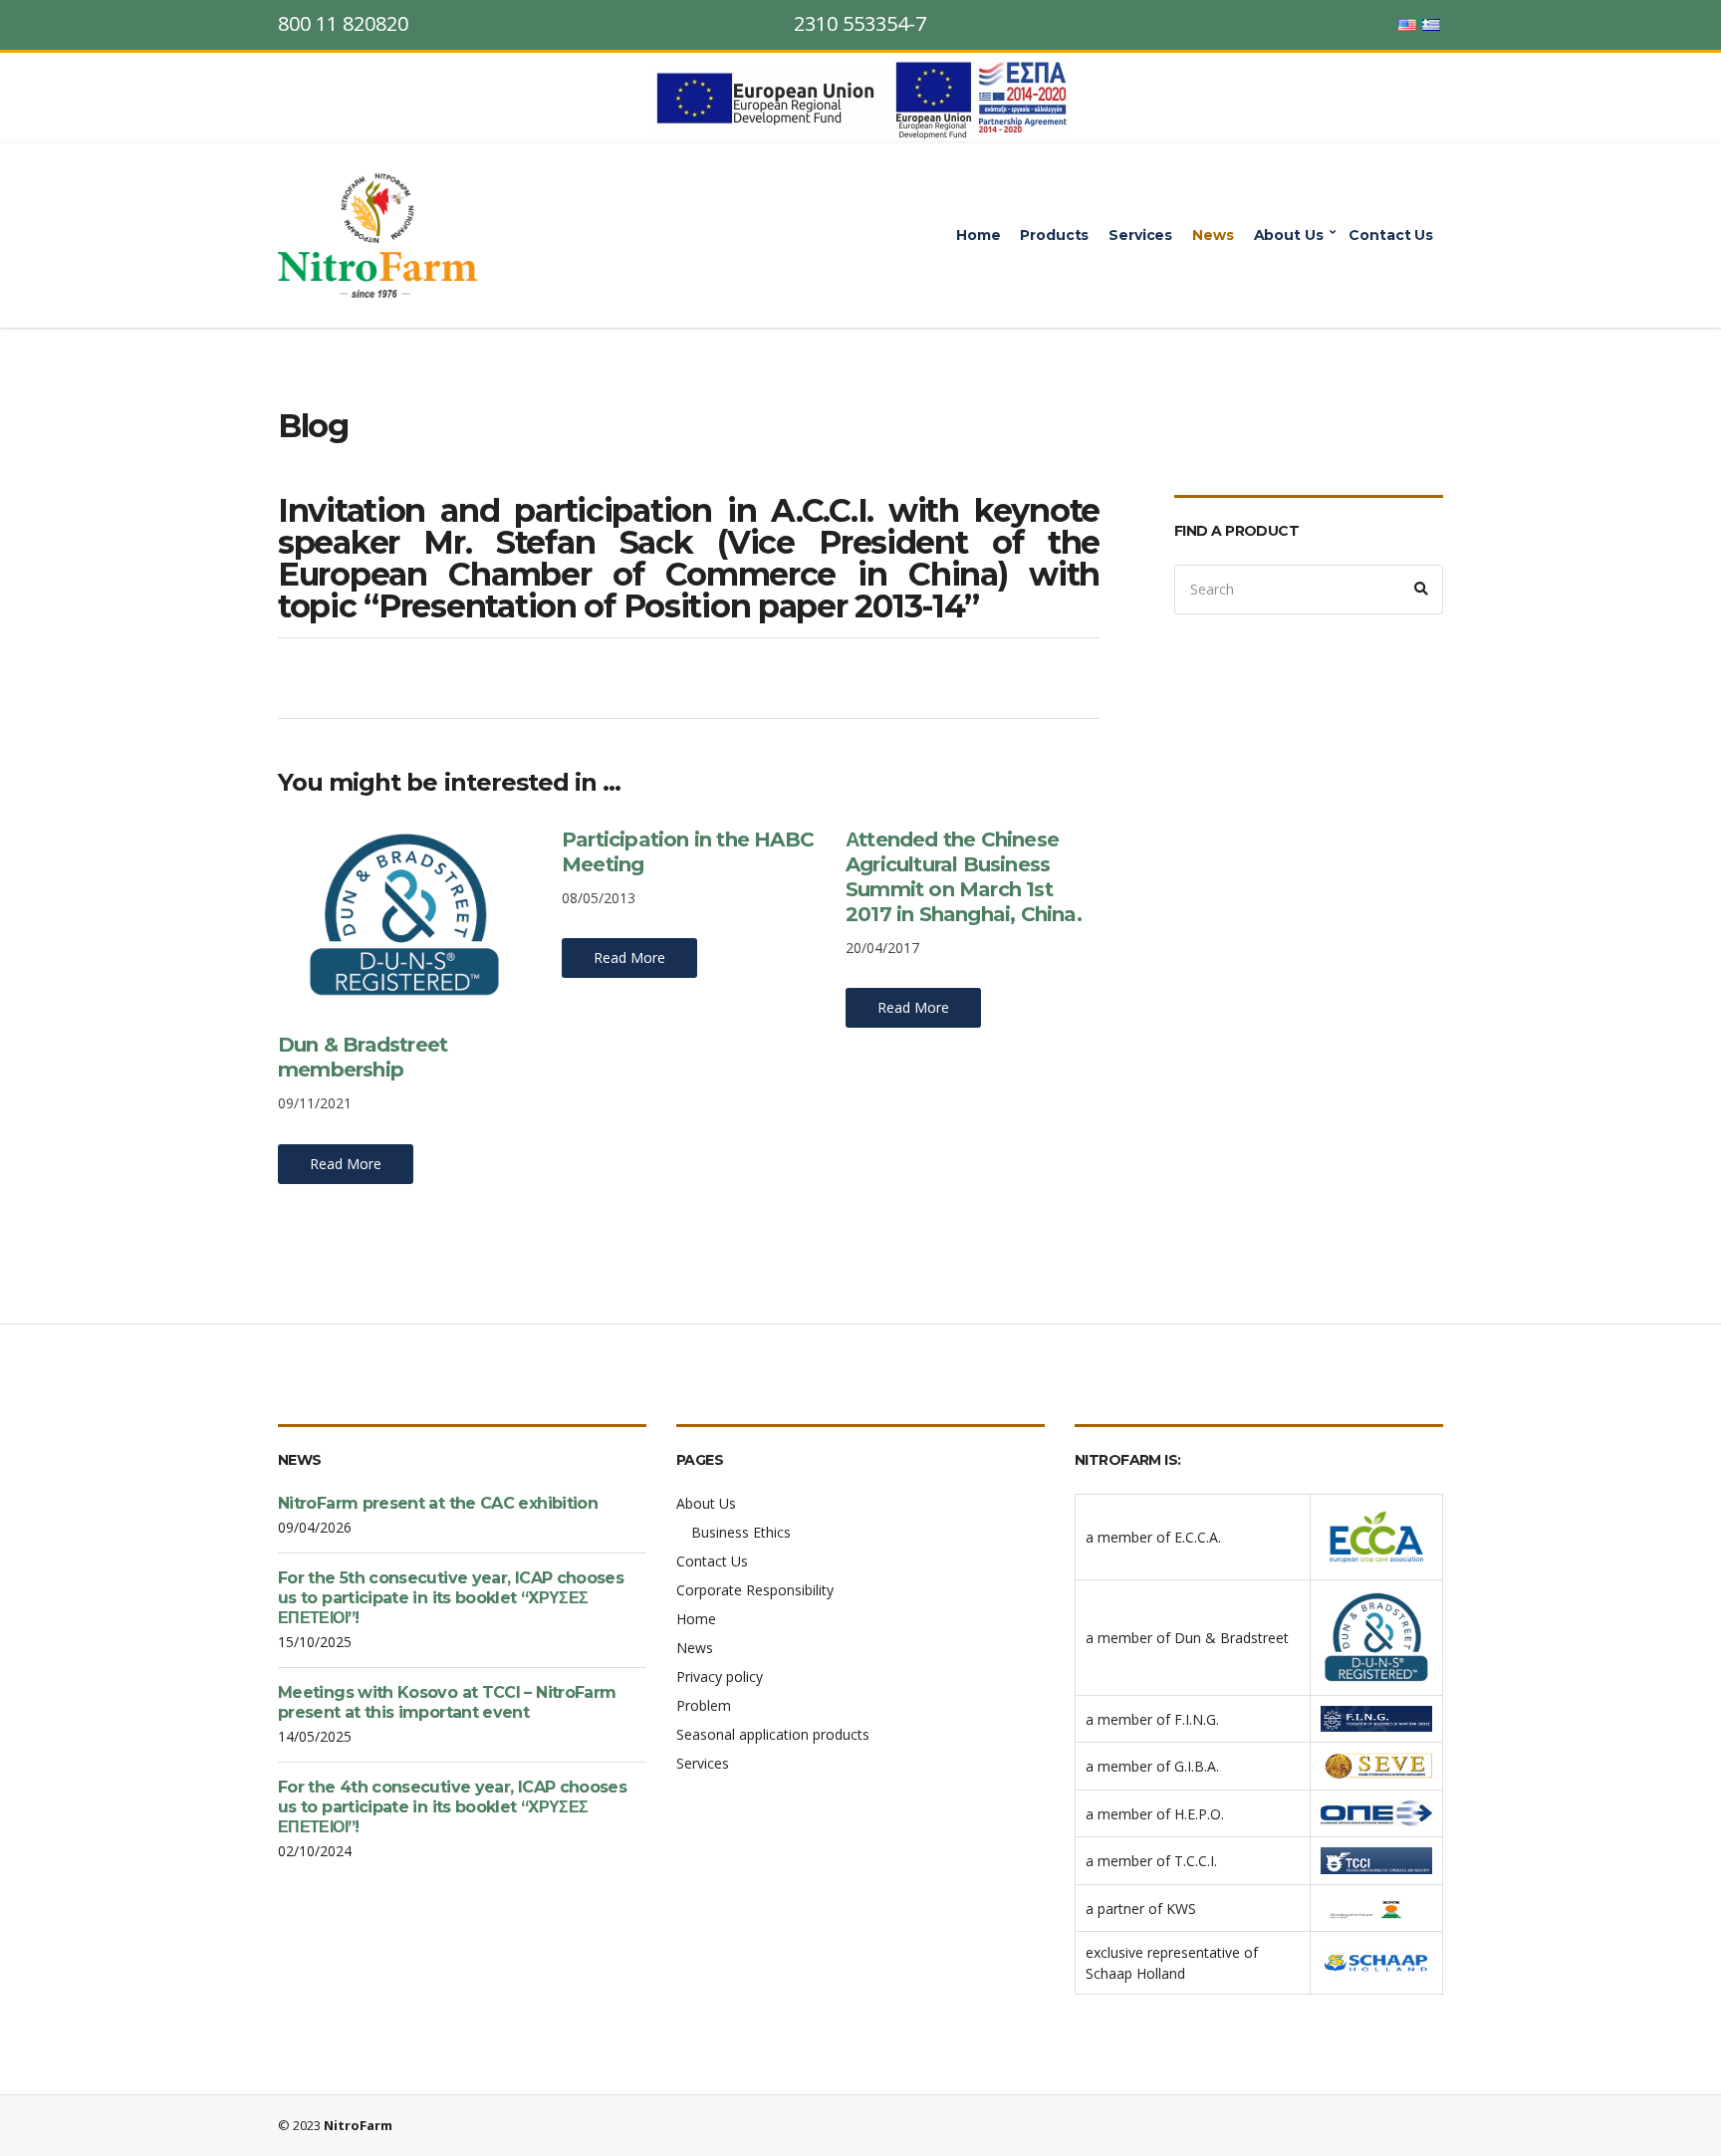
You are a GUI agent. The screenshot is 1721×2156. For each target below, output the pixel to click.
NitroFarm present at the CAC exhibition (438, 1503)
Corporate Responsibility (755, 1590)
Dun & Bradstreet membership (363, 1057)
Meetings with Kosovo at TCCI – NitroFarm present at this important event (447, 1702)
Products (1054, 235)
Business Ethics (741, 1532)
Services (1140, 235)
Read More (346, 1164)
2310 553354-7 (860, 23)
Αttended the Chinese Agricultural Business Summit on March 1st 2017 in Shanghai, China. (964, 877)
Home (978, 235)
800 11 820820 (343, 23)
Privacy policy (720, 1677)
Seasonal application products (773, 1734)
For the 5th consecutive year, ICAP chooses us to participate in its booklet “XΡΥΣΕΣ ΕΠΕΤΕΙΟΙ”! (451, 1598)
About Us (1289, 235)
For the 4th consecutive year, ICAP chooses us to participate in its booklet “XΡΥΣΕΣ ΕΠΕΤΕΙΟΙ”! (452, 1807)
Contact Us (1391, 235)
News (1213, 235)
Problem (704, 1705)
